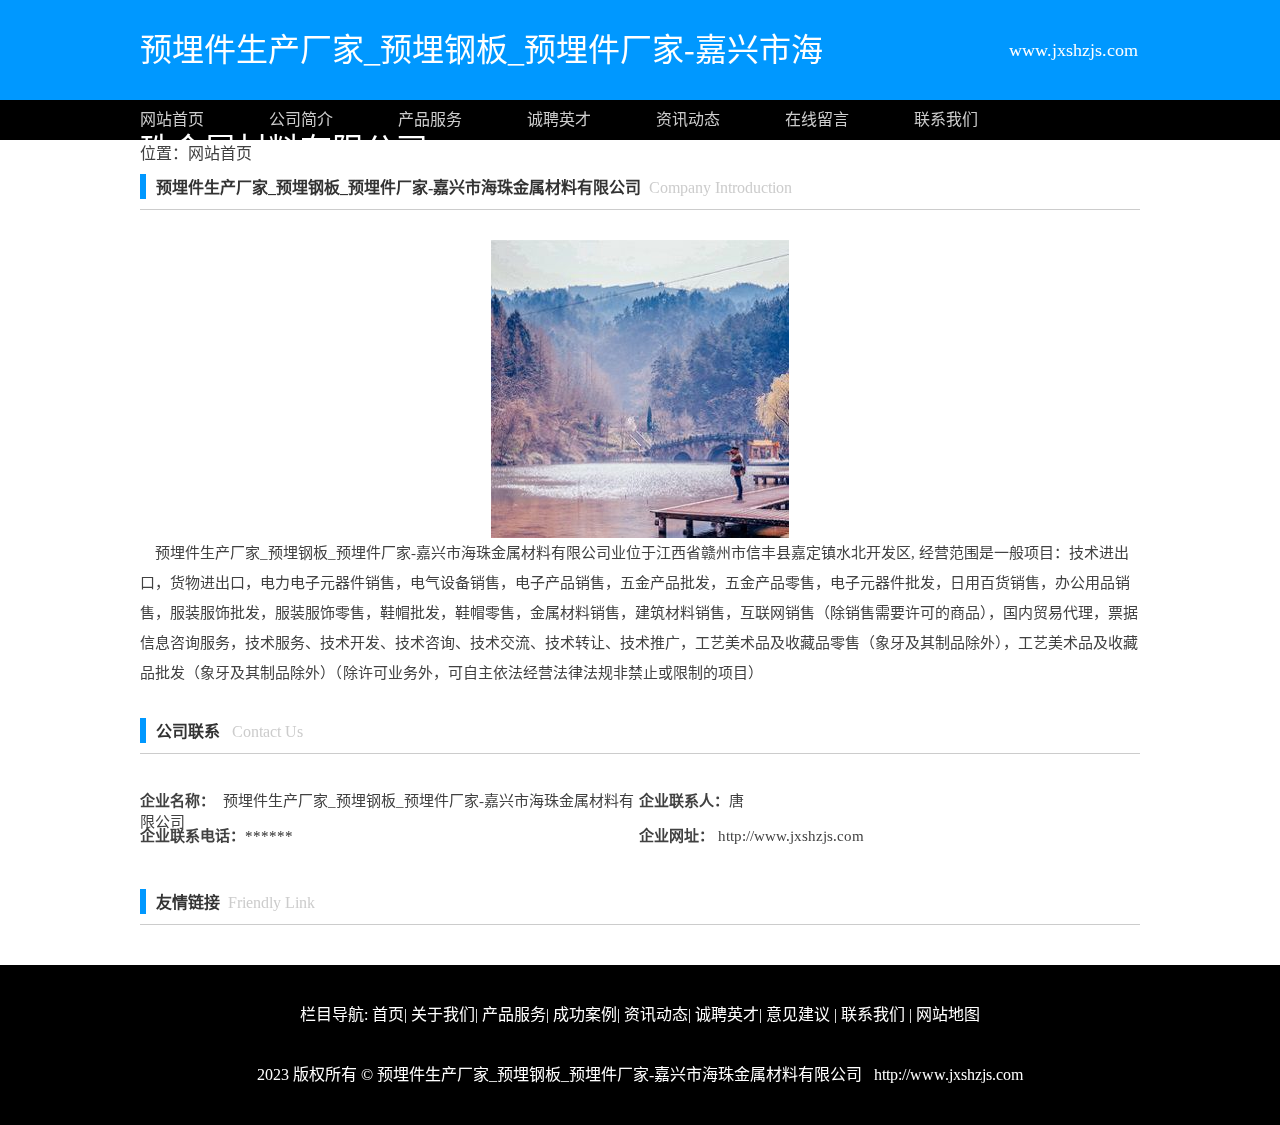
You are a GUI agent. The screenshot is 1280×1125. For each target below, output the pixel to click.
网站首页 (172, 119)
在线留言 (817, 119)
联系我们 (946, 119)
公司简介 (301, 119)
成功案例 (585, 1014)
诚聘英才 (559, 119)
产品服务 (430, 119)
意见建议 (798, 1014)
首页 (388, 1014)
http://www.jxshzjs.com (789, 836)
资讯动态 (688, 119)
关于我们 (443, 1014)
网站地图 (948, 1014)
